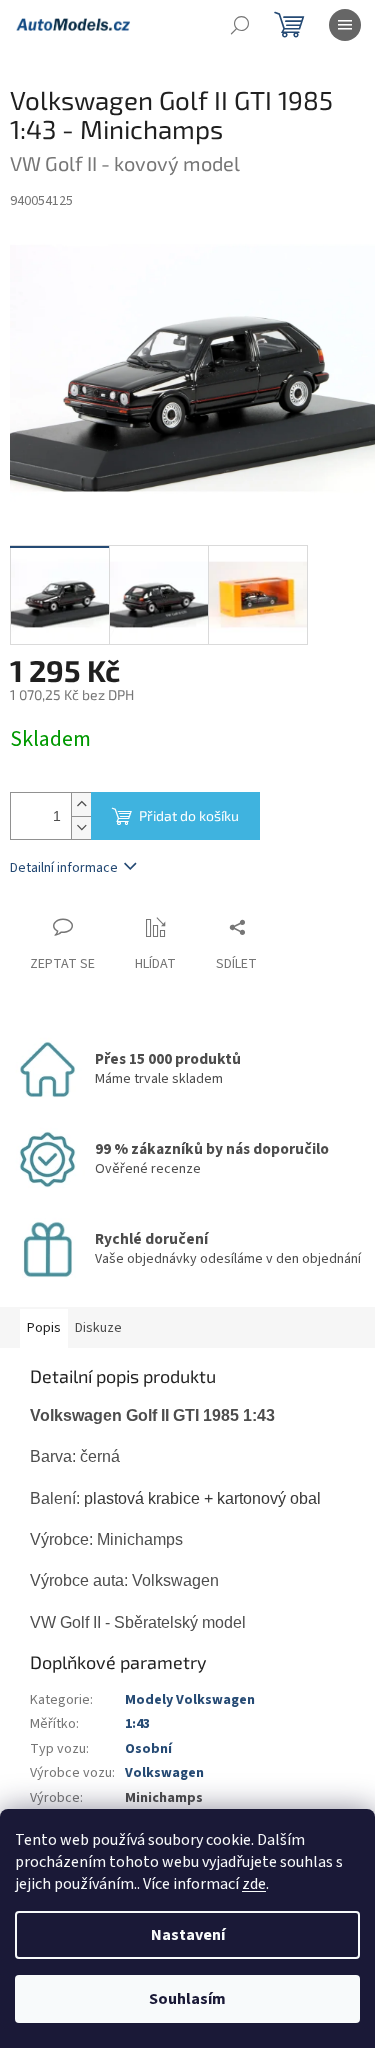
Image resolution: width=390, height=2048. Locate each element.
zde (254, 1884)
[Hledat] (240, 25)
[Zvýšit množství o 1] (81, 804)
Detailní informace (64, 868)
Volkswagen (164, 1773)
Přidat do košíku (189, 815)
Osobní (148, 1749)
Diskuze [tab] (98, 1328)
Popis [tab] (44, 1328)
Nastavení (188, 1935)
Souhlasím (187, 1999)
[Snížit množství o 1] (81, 827)
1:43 (137, 1724)
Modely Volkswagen (190, 1700)
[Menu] (345, 25)
